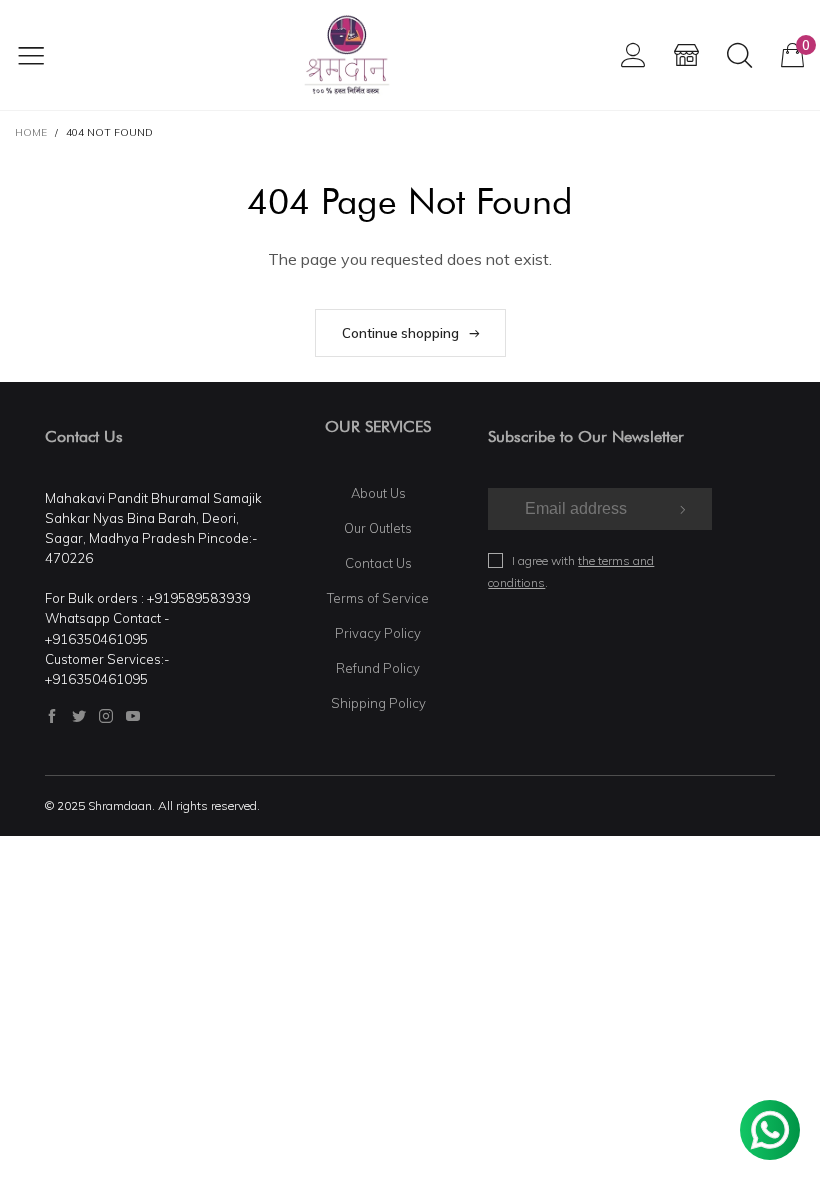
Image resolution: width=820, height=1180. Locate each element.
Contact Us (378, 563)
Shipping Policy (378, 703)
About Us (378, 493)
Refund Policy (378, 668)
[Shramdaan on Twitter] (79, 716)
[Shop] (686, 54)
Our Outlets (378, 528)
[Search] (739, 54)
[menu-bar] (43, 55)
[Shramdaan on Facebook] (52, 716)
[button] (680, 509)
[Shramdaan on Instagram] (106, 716)
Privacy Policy (378, 633)
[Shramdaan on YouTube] (133, 716)
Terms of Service (378, 598)
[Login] (633, 54)
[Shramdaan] (347, 55)
